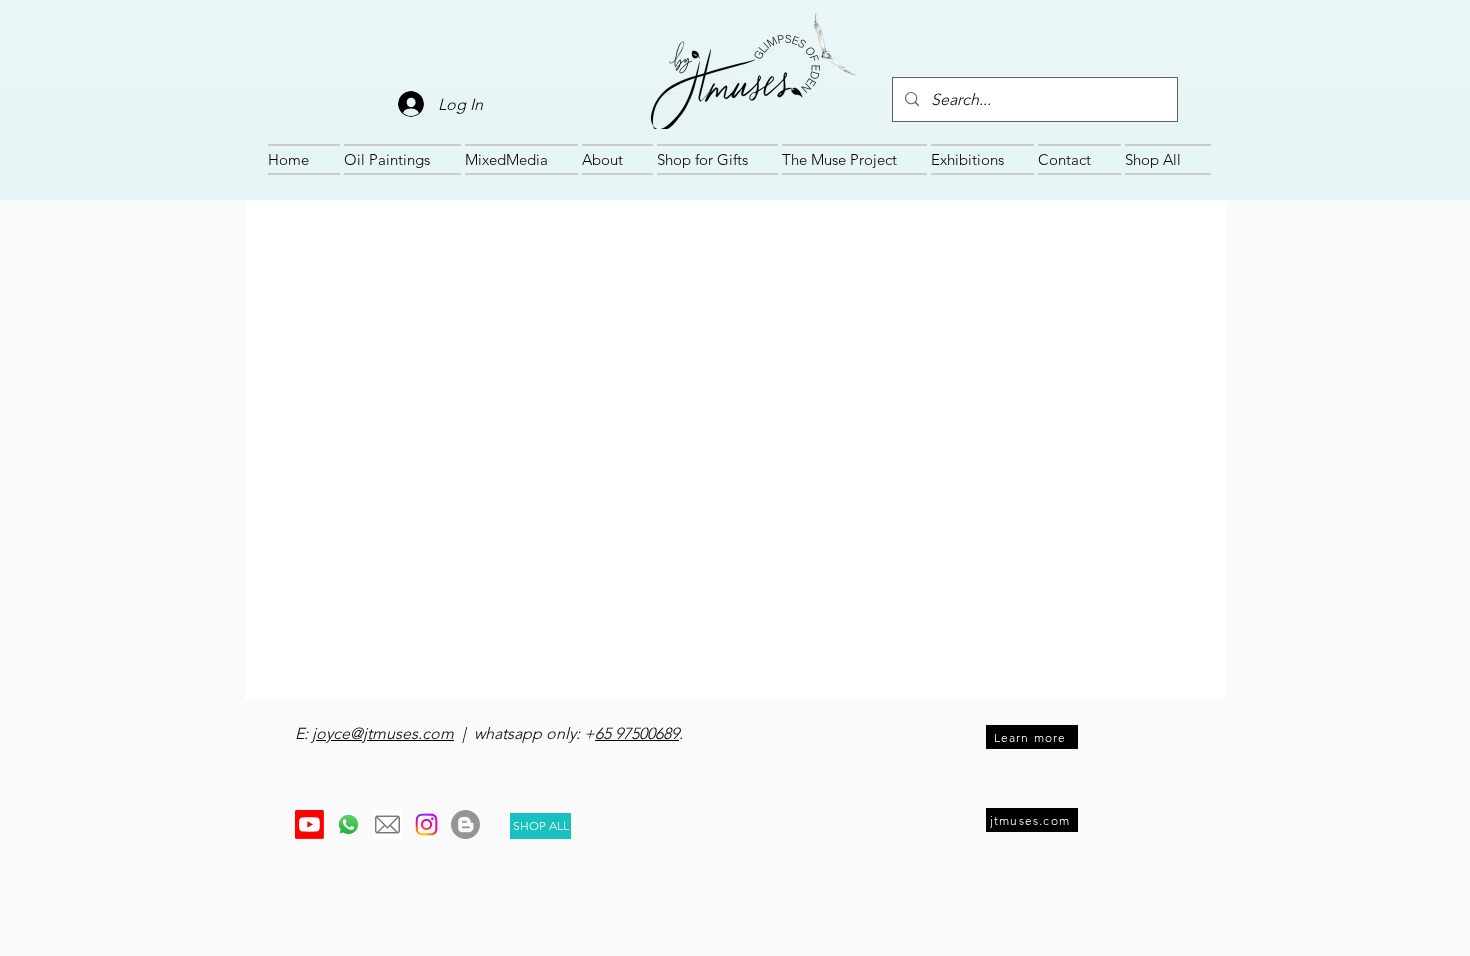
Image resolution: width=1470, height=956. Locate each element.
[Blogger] (465, 824)
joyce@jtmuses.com (383, 733)
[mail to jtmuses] (387, 824)
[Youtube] (309, 824)
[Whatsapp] (348, 824)
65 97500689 (637, 733)
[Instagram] (426, 824)
